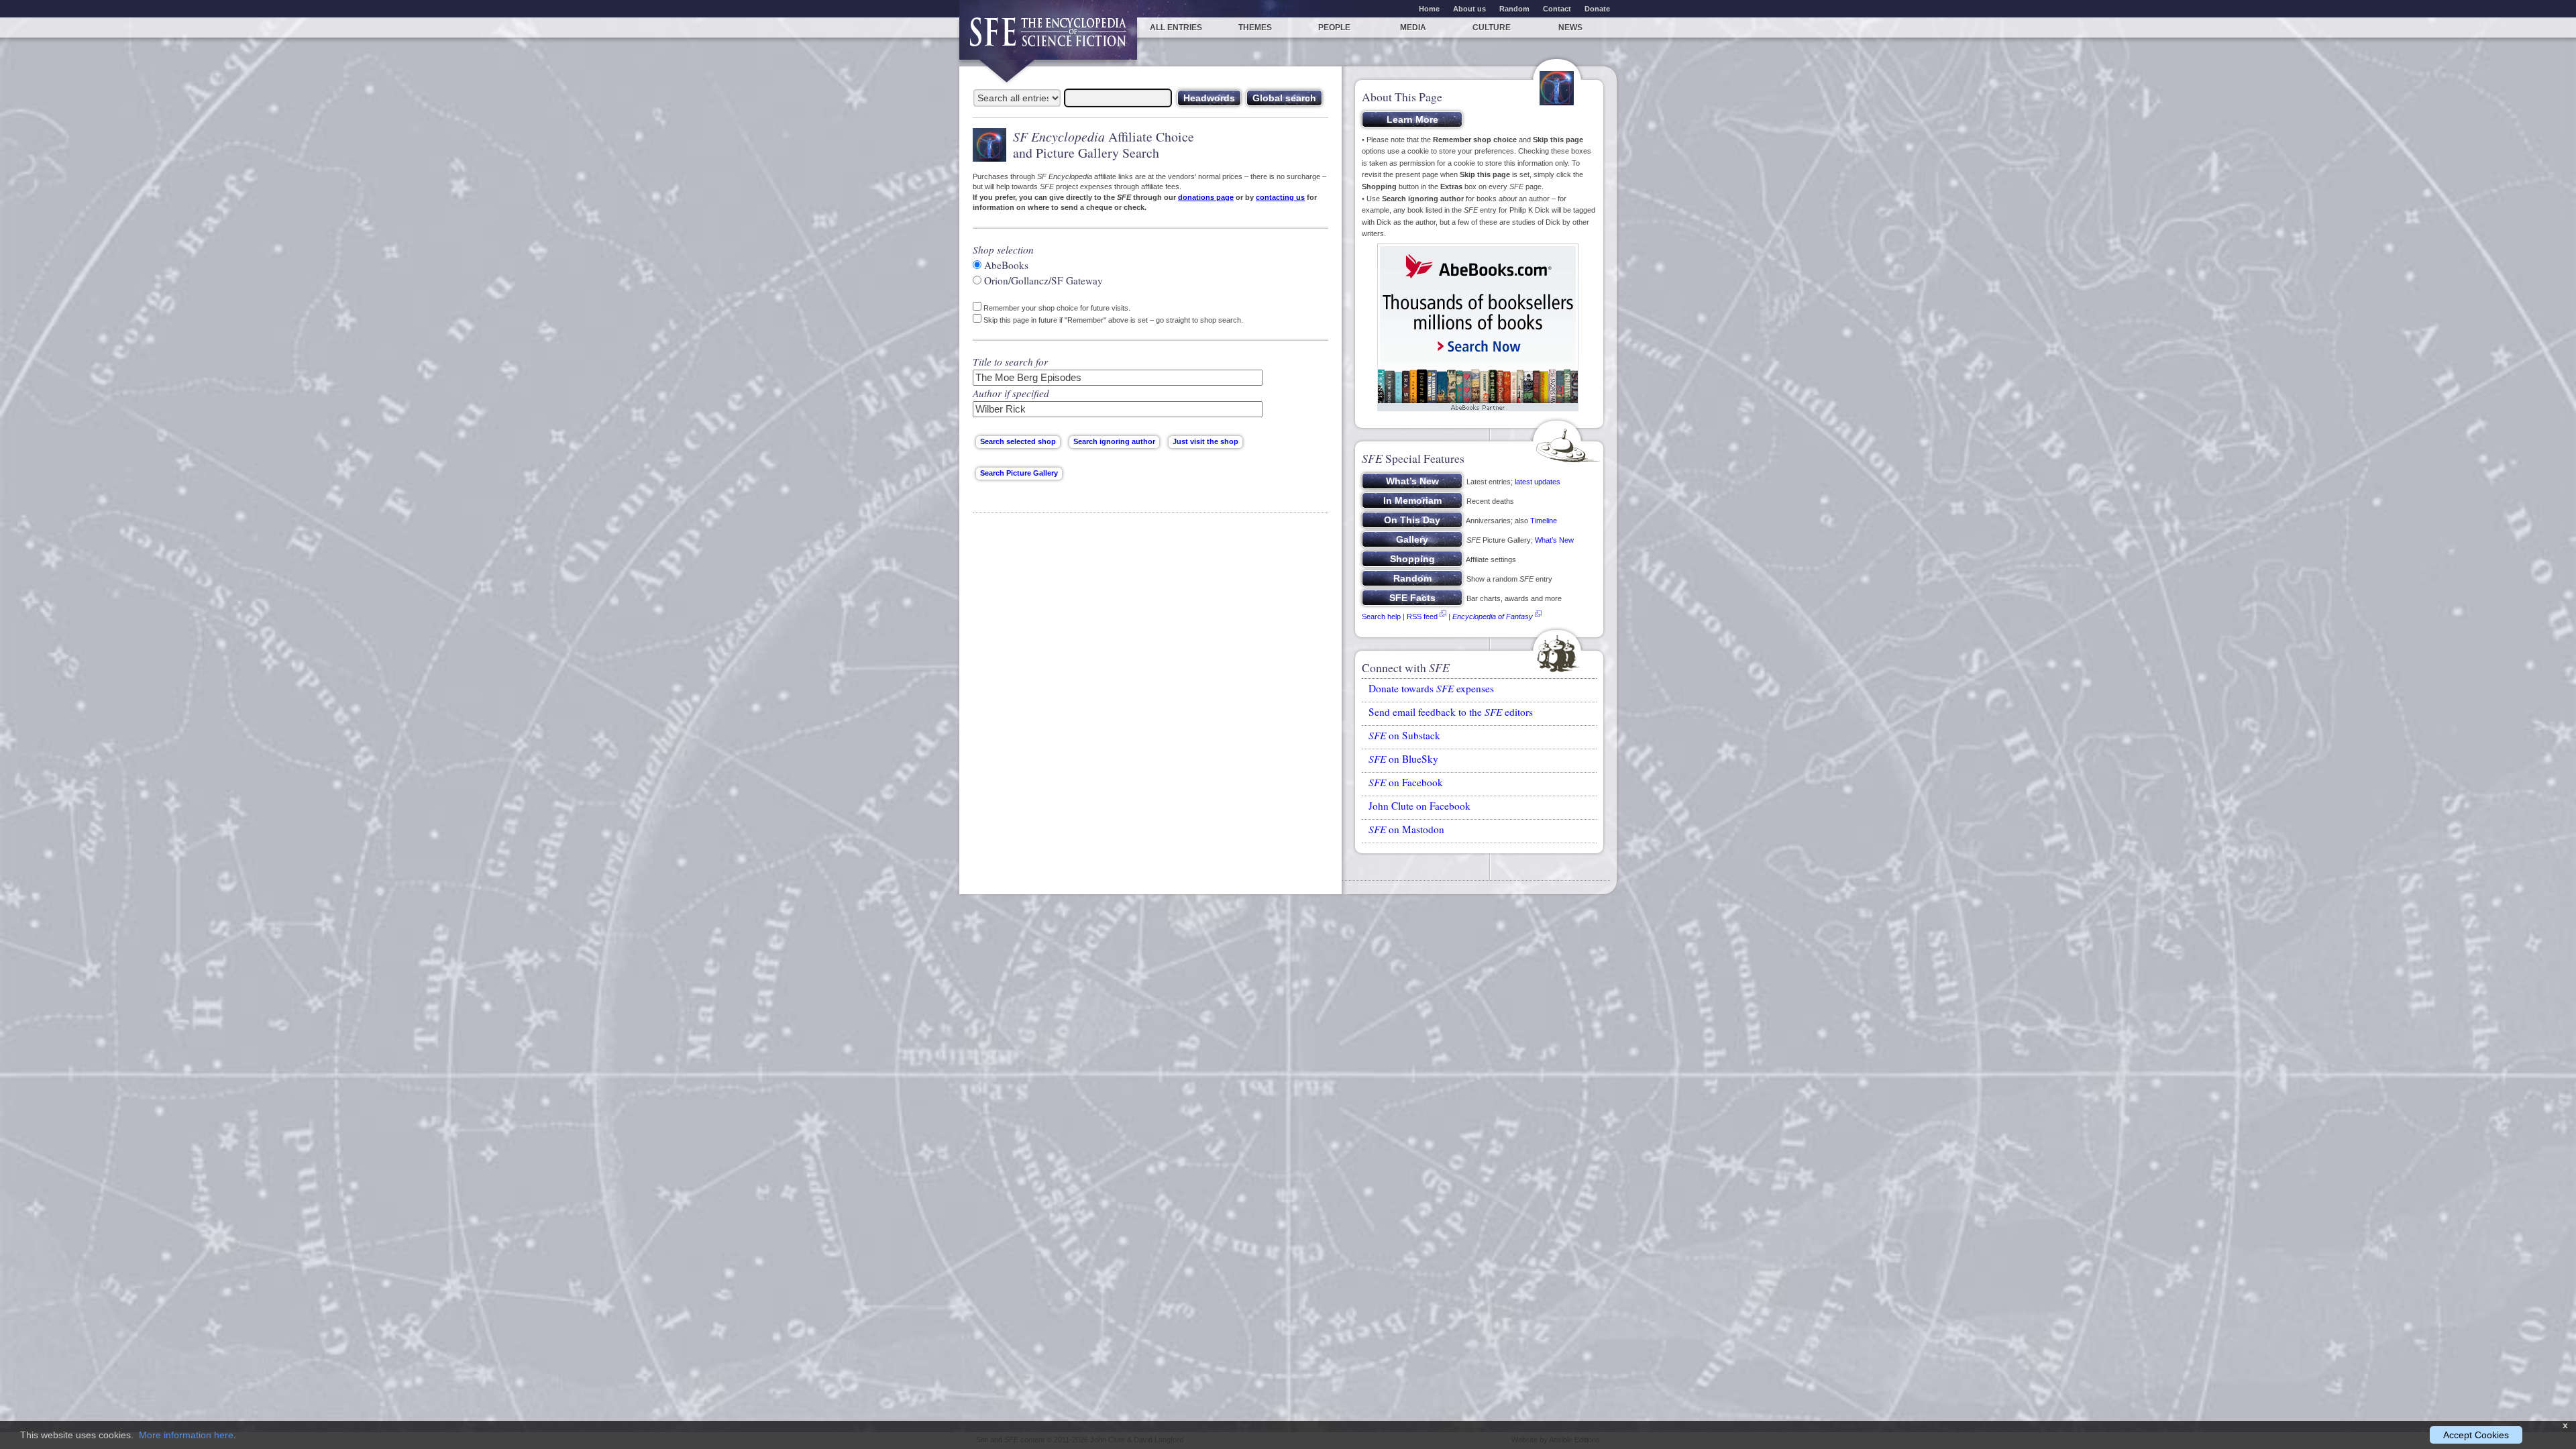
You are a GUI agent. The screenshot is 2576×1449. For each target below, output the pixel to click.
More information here (186, 1435)
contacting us (1280, 197)
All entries (1176, 28)
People (1334, 28)
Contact (1557, 9)
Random (1514, 9)
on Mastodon (1406, 829)
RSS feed (1422, 616)
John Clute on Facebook (1419, 806)
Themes (1255, 28)
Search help (1381, 616)
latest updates (1538, 482)
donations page (1206, 197)
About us (1469, 9)
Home (1429, 9)
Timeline (1544, 521)
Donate (1597, 9)
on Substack (1404, 735)
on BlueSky (1403, 759)
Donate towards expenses (1431, 688)
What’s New (1554, 540)
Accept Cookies (2476, 1435)
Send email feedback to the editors (1451, 712)
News (1570, 28)
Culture (1492, 28)
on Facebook (1406, 782)
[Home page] (1048, 39)
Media (1413, 28)
